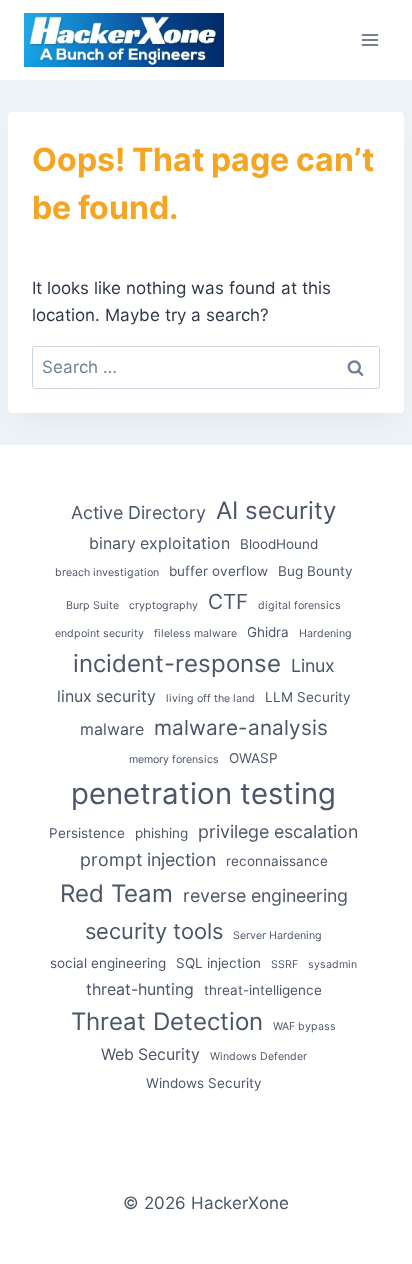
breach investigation (107, 572)
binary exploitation (159, 543)
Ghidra (268, 632)
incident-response (177, 663)
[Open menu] (369, 39)
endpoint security (99, 633)
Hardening (325, 633)
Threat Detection (167, 1021)
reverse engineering (265, 895)
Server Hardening (277, 935)
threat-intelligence (263, 990)
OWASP (253, 758)
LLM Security (308, 697)
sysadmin (332, 964)
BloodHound (279, 544)
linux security (106, 696)
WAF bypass (304, 1026)
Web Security (150, 1054)
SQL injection (218, 963)
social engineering (108, 963)
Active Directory (138, 512)
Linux (313, 665)
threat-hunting (140, 989)
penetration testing (203, 793)
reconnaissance (277, 861)
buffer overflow (218, 571)
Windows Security (204, 1083)
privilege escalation (278, 831)
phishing (161, 833)
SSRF (284, 964)
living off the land (210, 698)
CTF (228, 601)
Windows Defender (258, 1056)
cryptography (163, 605)
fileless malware (195, 633)
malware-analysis (241, 727)
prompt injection (148, 859)
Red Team (116, 893)
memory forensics (174, 759)
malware (112, 729)
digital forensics (299, 605)
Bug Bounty (315, 571)
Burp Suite (92, 605)
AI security (276, 510)
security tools (154, 931)
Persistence (87, 833)
